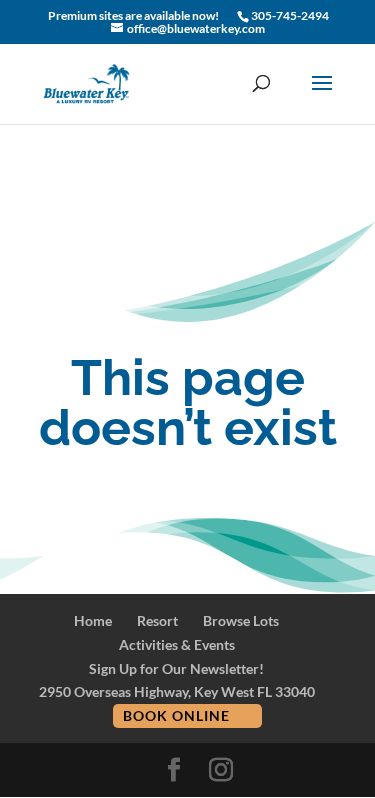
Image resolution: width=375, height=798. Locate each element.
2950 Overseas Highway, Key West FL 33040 (177, 691)
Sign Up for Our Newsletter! (176, 668)
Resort (157, 620)
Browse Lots (241, 620)
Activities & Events (177, 644)
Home (93, 620)
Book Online (176, 715)
